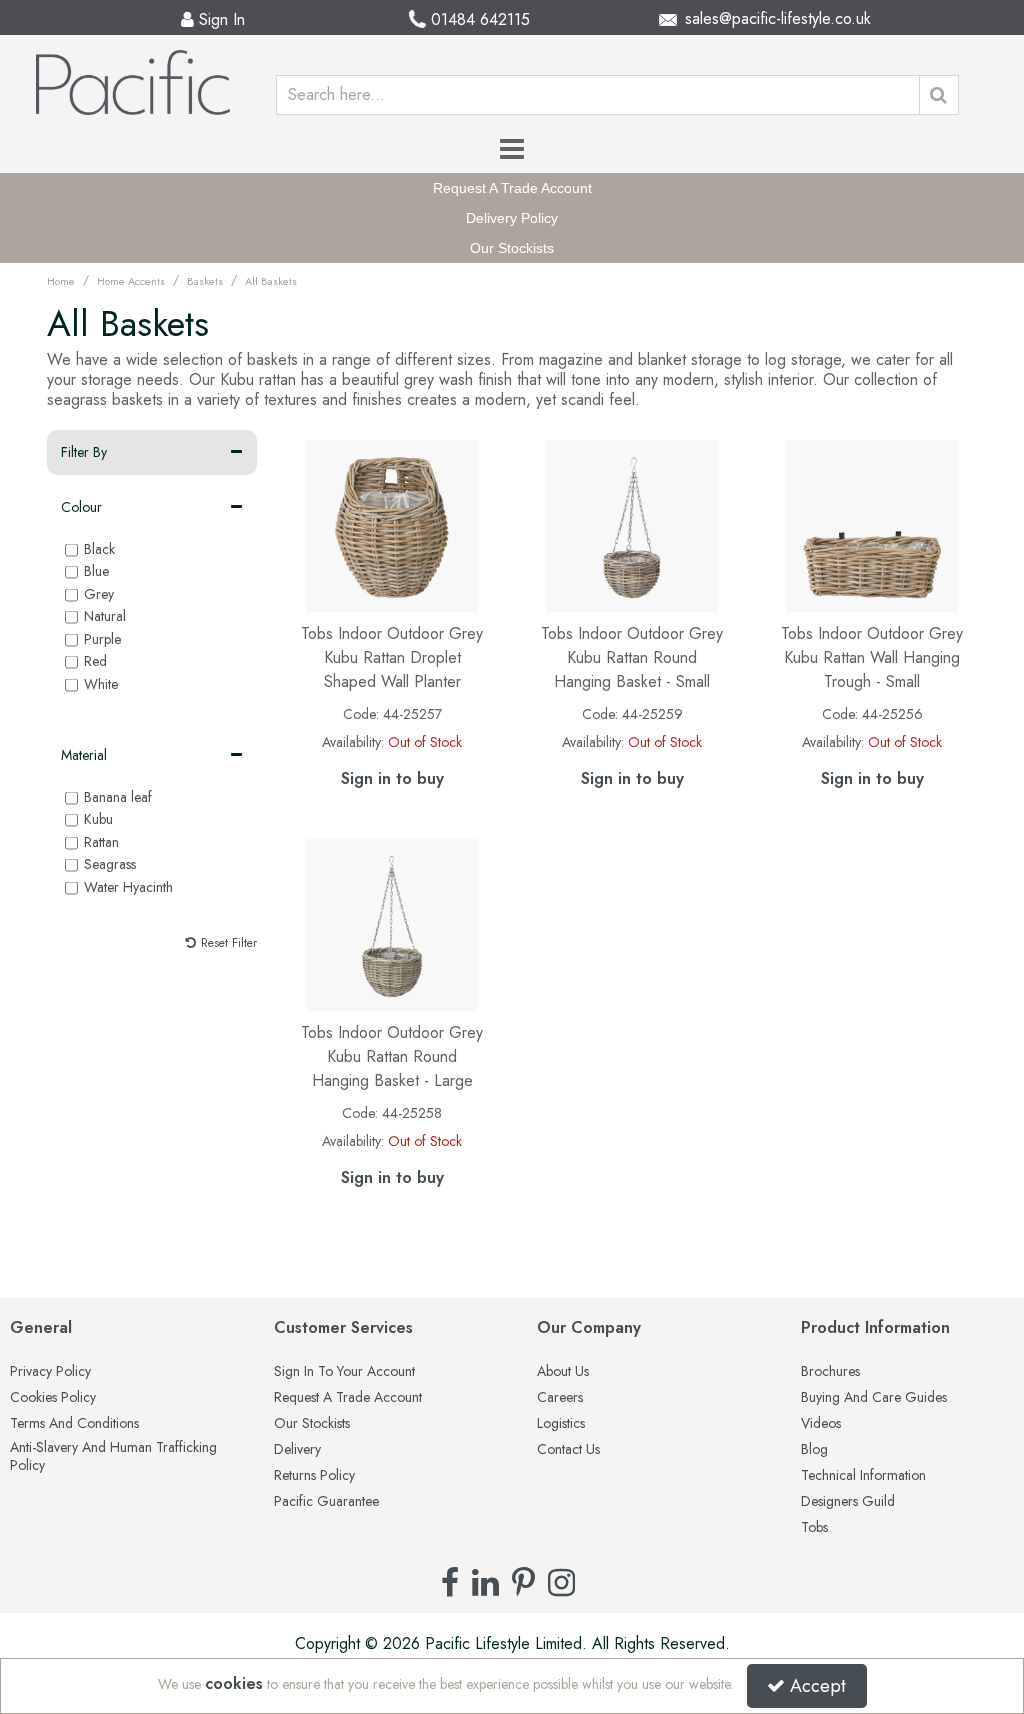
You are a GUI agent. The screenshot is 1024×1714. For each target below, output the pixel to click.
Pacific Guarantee (326, 1502)
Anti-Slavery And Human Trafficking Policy (113, 1456)
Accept (818, 1686)
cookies (234, 1683)
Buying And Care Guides (874, 1398)
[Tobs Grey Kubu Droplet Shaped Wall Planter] (392, 524)
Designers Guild (848, 1502)
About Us (563, 1372)
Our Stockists (512, 248)
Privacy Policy (50, 1372)
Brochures (830, 1372)
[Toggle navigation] (512, 149)
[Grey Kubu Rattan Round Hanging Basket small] (632, 524)
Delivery (297, 1450)
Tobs (814, 1528)
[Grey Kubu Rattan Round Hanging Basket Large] (392, 923)
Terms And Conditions (74, 1424)
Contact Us (568, 1450)
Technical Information (863, 1476)
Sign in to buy (392, 778)
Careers (560, 1398)
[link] (450, 1582)
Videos (821, 1424)
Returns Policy (314, 1476)
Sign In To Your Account (344, 1372)
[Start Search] (939, 95)
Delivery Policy (512, 218)
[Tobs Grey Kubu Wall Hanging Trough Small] (872, 524)
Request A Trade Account (512, 188)
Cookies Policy (53, 1398)
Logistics (561, 1424)
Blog (814, 1450)
